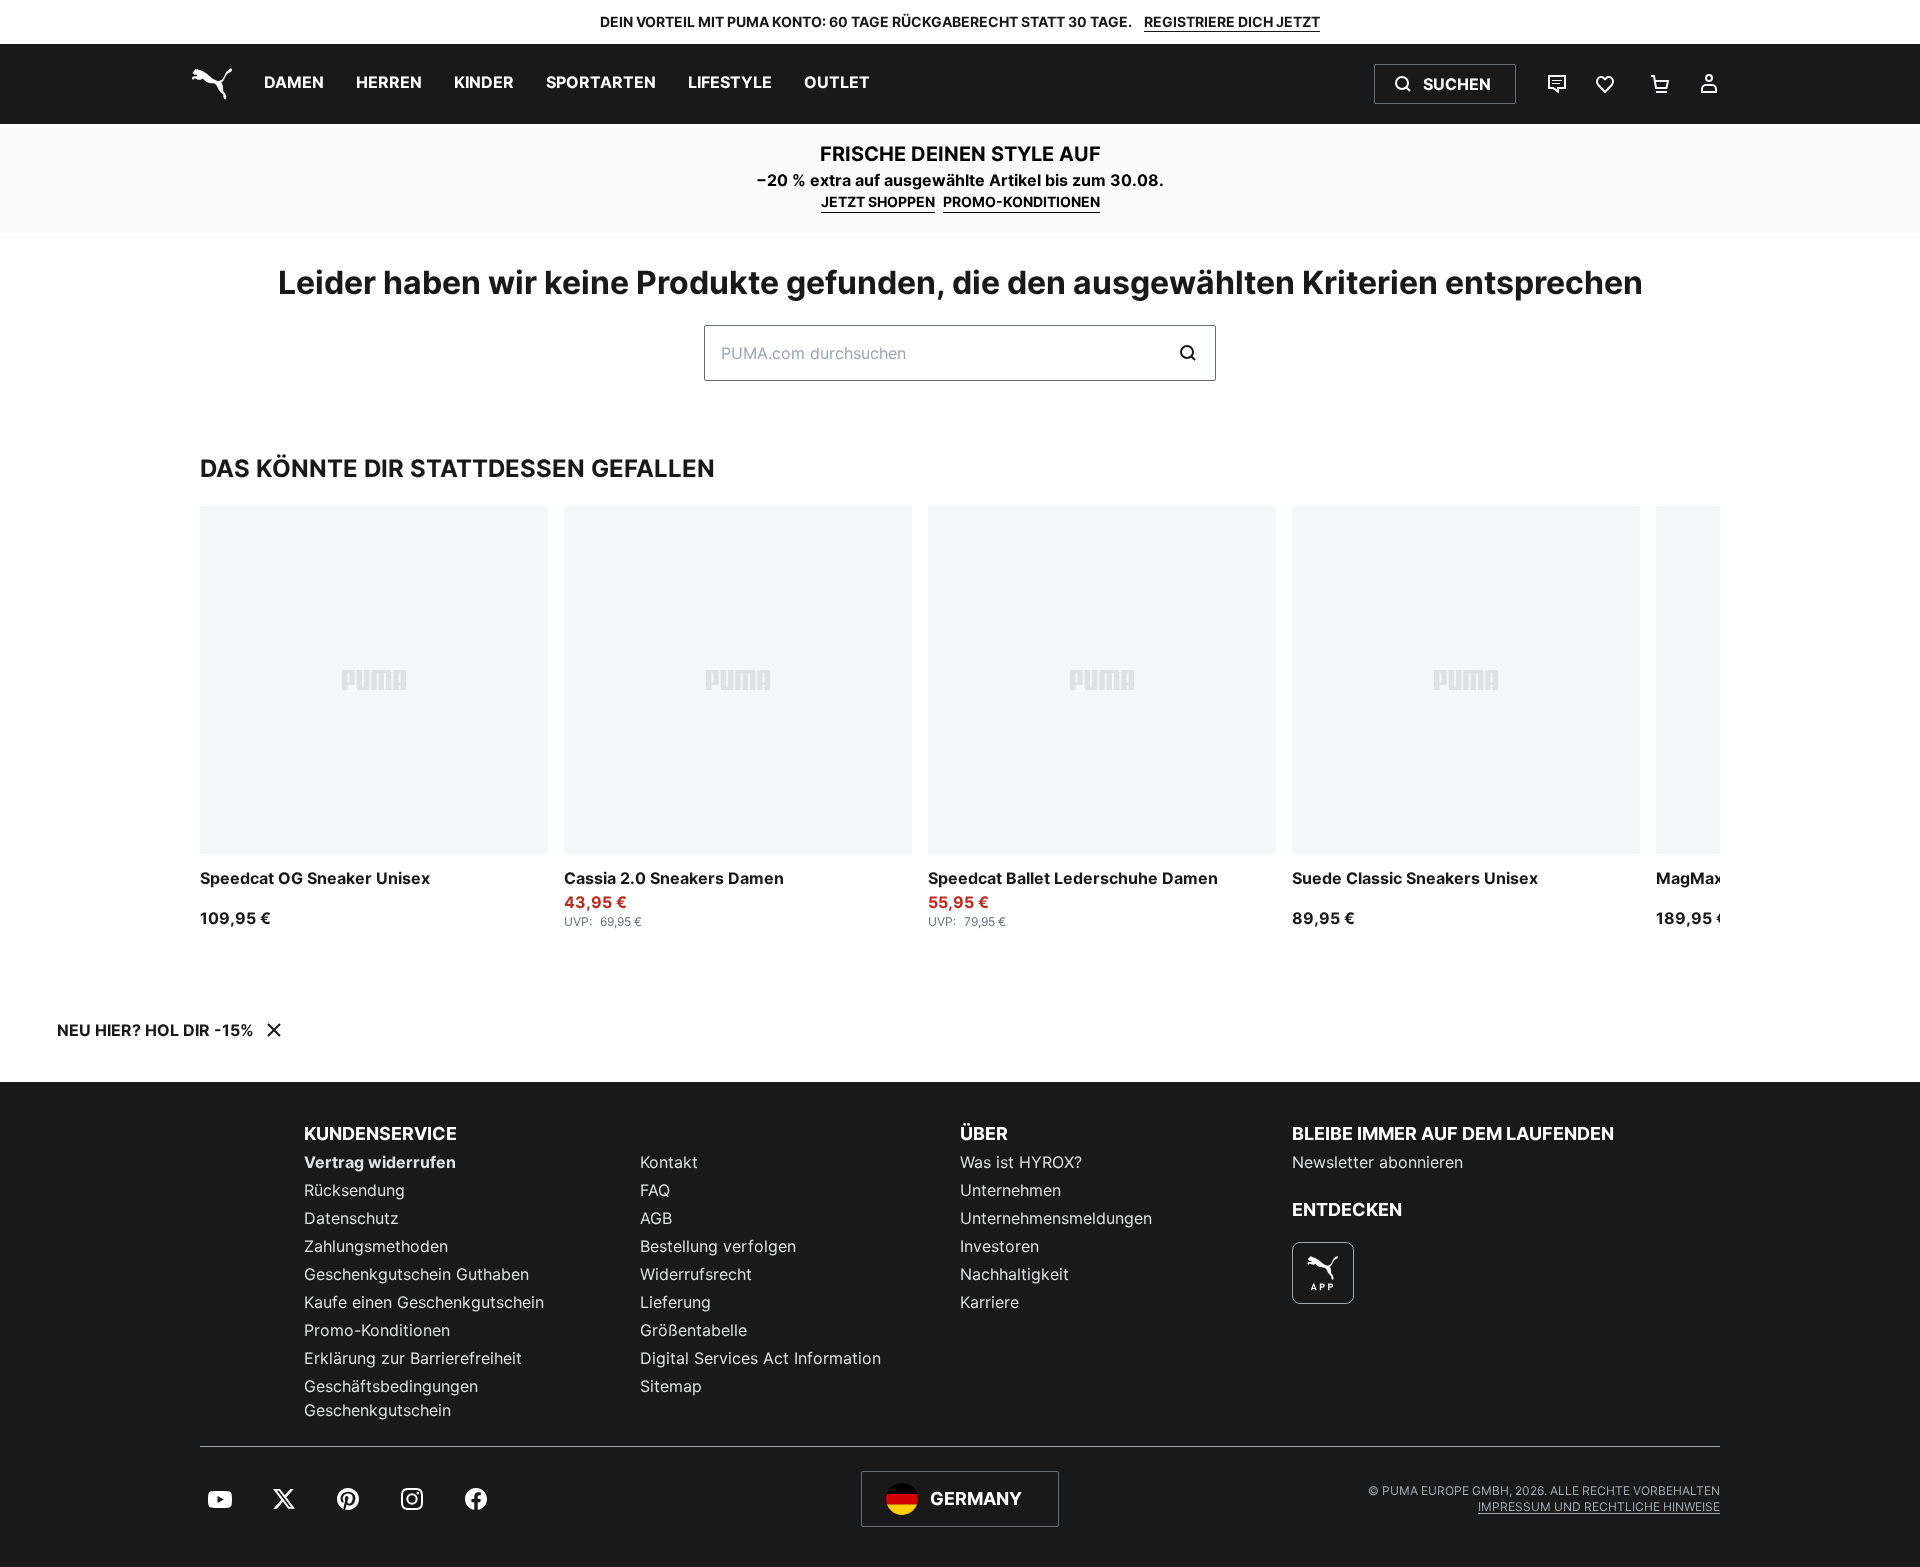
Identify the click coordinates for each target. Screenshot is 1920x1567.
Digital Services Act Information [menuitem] (760, 1358)
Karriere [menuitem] (989, 1302)
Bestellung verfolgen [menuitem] (718, 1246)
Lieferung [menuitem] (675, 1302)
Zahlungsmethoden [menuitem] (376, 1246)
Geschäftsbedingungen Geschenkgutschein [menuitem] (391, 1398)
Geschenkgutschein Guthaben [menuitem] (416, 1274)
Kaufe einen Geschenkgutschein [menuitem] (424, 1302)
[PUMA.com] (208, 84)
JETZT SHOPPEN (878, 201)
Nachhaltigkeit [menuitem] (1014, 1274)
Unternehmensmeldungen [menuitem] (1056, 1218)
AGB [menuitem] (656, 1218)
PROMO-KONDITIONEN (1021, 201)
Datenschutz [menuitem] (351, 1218)
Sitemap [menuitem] (671, 1386)
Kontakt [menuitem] (669, 1162)
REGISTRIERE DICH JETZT (1232, 21)
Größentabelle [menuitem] (693, 1330)
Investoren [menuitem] (999, 1246)
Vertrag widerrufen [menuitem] (380, 1162)
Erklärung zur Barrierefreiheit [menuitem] (413, 1358)
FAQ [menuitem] (655, 1190)
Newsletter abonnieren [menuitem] (1377, 1162)
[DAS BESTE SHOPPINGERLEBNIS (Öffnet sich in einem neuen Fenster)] (1323, 1273)
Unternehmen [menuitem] (1010, 1190)
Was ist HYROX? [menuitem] (1021, 1162)
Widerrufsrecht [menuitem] (696, 1274)
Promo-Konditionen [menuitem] (377, 1330)
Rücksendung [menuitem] (354, 1190)
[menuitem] (294, 84)
